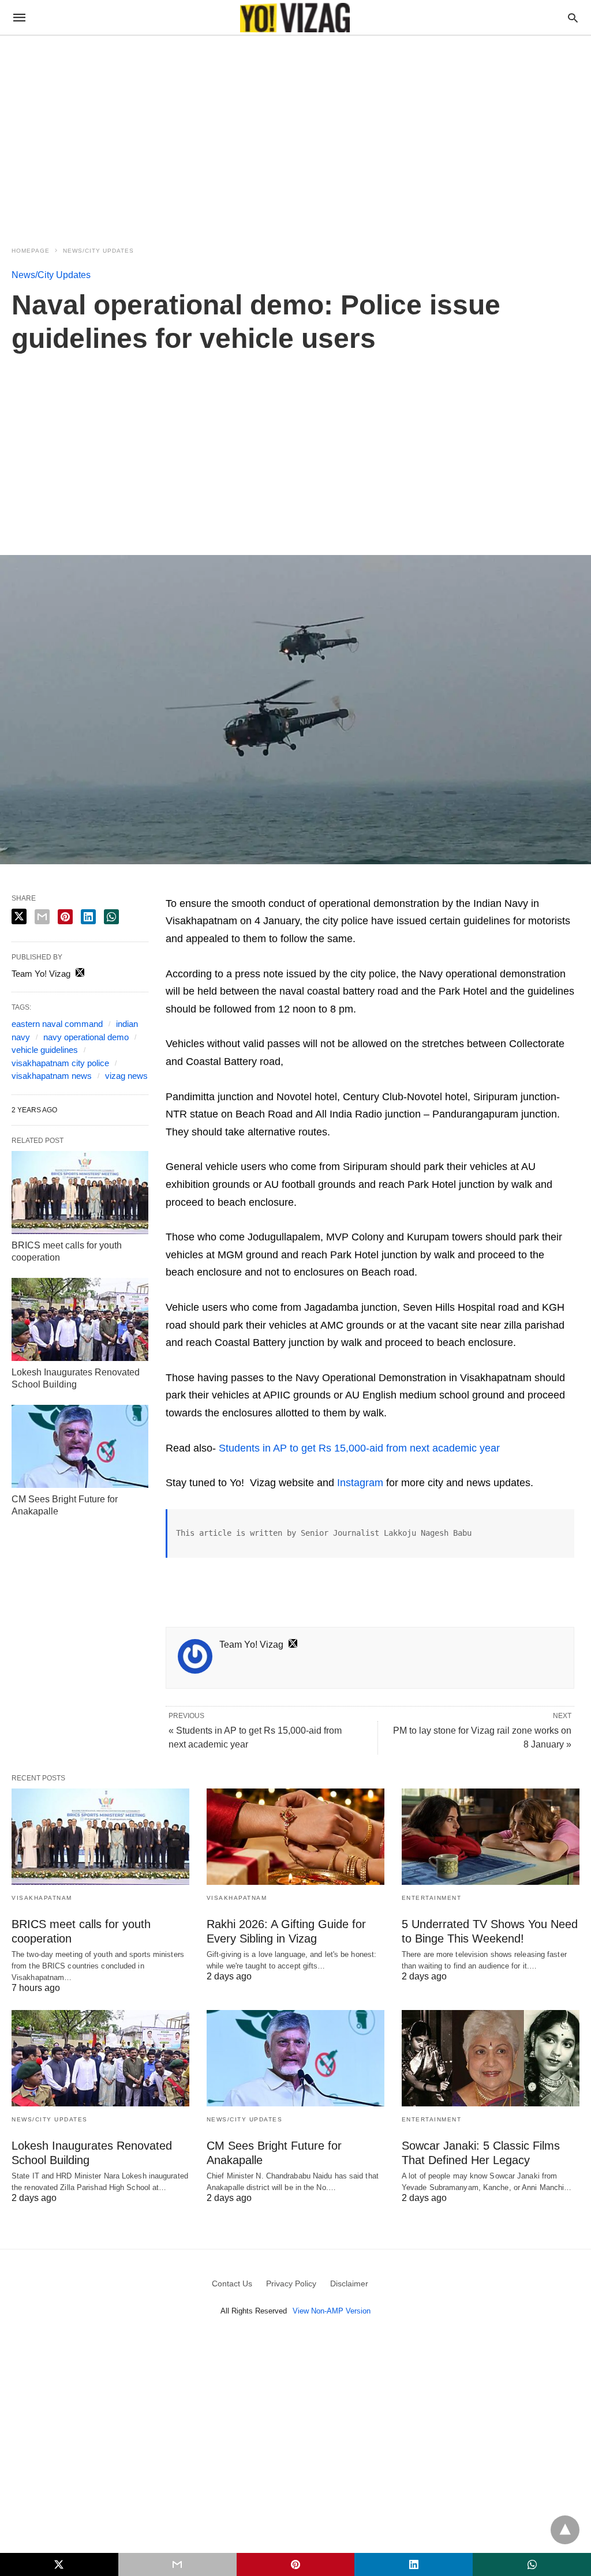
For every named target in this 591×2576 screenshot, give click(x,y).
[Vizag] (295, 18)
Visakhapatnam (42, 1898)
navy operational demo (86, 1037)
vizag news (126, 1076)
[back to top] (565, 2530)
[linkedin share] (88, 917)
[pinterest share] (65, 917)
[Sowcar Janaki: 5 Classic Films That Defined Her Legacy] (491, 2058)
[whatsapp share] (111, 917)
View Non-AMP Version (332, 2311)
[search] (573, 18)
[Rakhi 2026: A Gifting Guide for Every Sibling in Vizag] (295, 1837)
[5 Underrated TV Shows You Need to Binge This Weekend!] (491, 1837)
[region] (295, 134)
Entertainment (432, 1898)
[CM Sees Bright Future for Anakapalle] (80, 1446)
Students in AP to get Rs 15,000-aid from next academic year (359, 1448)
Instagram (360, 1483)
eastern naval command (57, 1024)
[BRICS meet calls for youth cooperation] (80, 1193)
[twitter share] (19, 916)
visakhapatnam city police (60, 1063)
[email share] (42, 917)
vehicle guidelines (45, 1050)
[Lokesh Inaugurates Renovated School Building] (80, 1319)
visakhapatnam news (52, 1076)
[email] (177, 2564)
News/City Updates (98, 251)
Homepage (31, 251)
